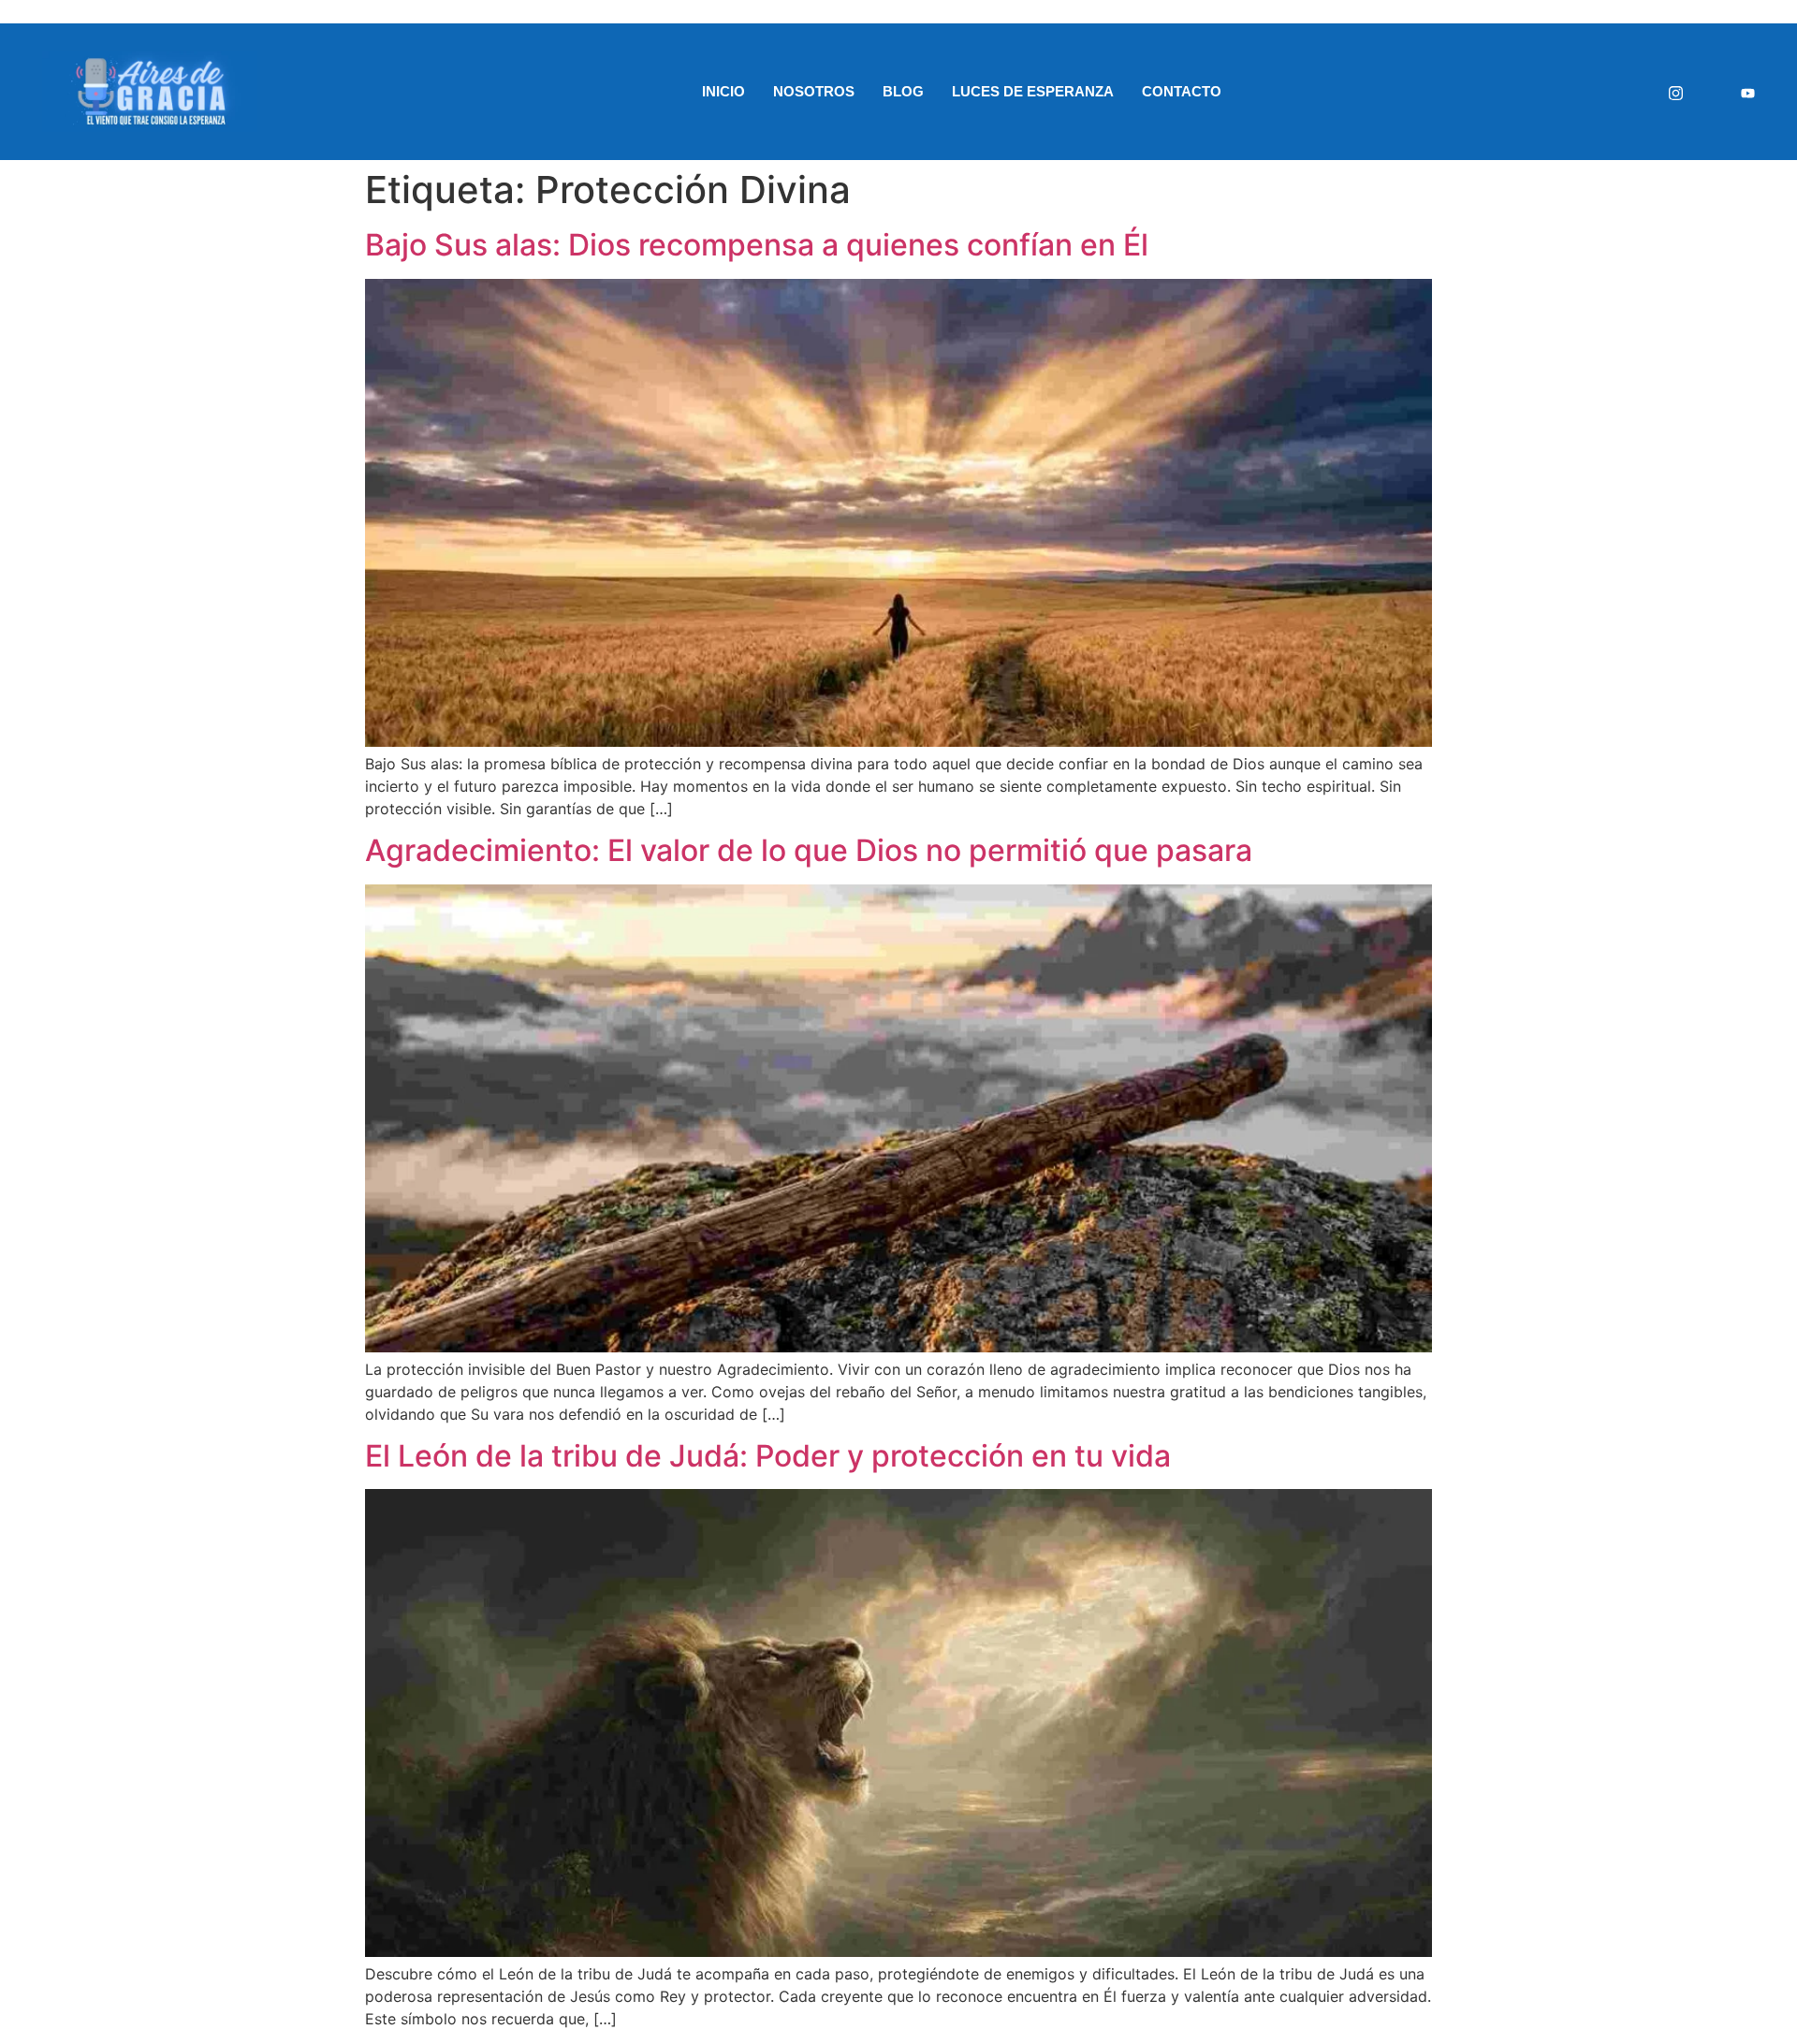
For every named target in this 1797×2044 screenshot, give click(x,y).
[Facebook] (1712, 92)
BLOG (903, 91)
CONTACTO (1182, 91)
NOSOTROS (814, 91)
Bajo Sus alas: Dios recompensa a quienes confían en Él (757, 245)
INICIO (723, 91)
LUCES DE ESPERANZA (1033, 91)
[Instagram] (1676, 92)
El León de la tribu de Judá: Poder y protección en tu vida (768, 1456)
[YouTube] (1748, 92)
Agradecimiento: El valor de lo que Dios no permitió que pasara (809, 850)
